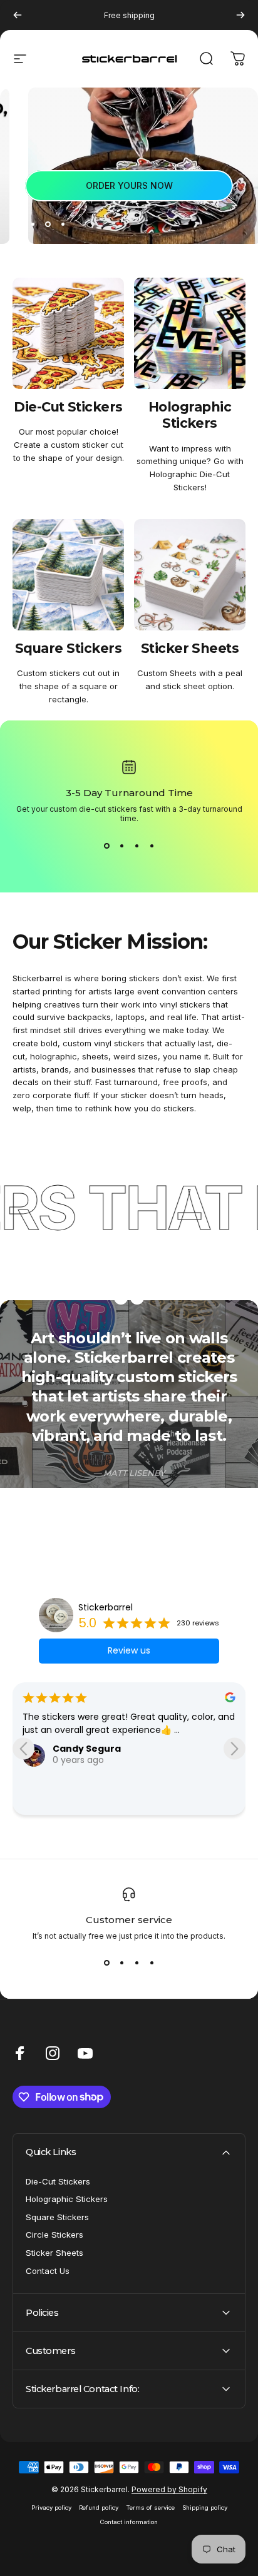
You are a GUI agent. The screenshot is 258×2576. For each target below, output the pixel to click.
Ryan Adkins (81, 1787)
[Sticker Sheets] (190, 575)
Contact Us (48, 2271)
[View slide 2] (121, 846)
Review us (129, 1650)
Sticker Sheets (54, 2253)
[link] (129, 186)
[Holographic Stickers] (190, 333)
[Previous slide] (23, 1748)
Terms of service (150, 2508)
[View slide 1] (106, 846)
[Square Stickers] (68, 575)
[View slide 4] (152, 846)
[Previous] (18, 15)
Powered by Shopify (169, 2489)
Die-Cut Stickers (58, 2181)
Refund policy (99, 2508)
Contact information (129, 2522)
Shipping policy (205, 2508)
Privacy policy (51, 2508)
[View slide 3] (137, 846)
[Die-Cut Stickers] (68, 333)
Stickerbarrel (106, 1607)
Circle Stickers (54, 2235)
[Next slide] (235, 1748)
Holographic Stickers (67, 2199)
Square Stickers (57, 2217)
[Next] (240, 15)
